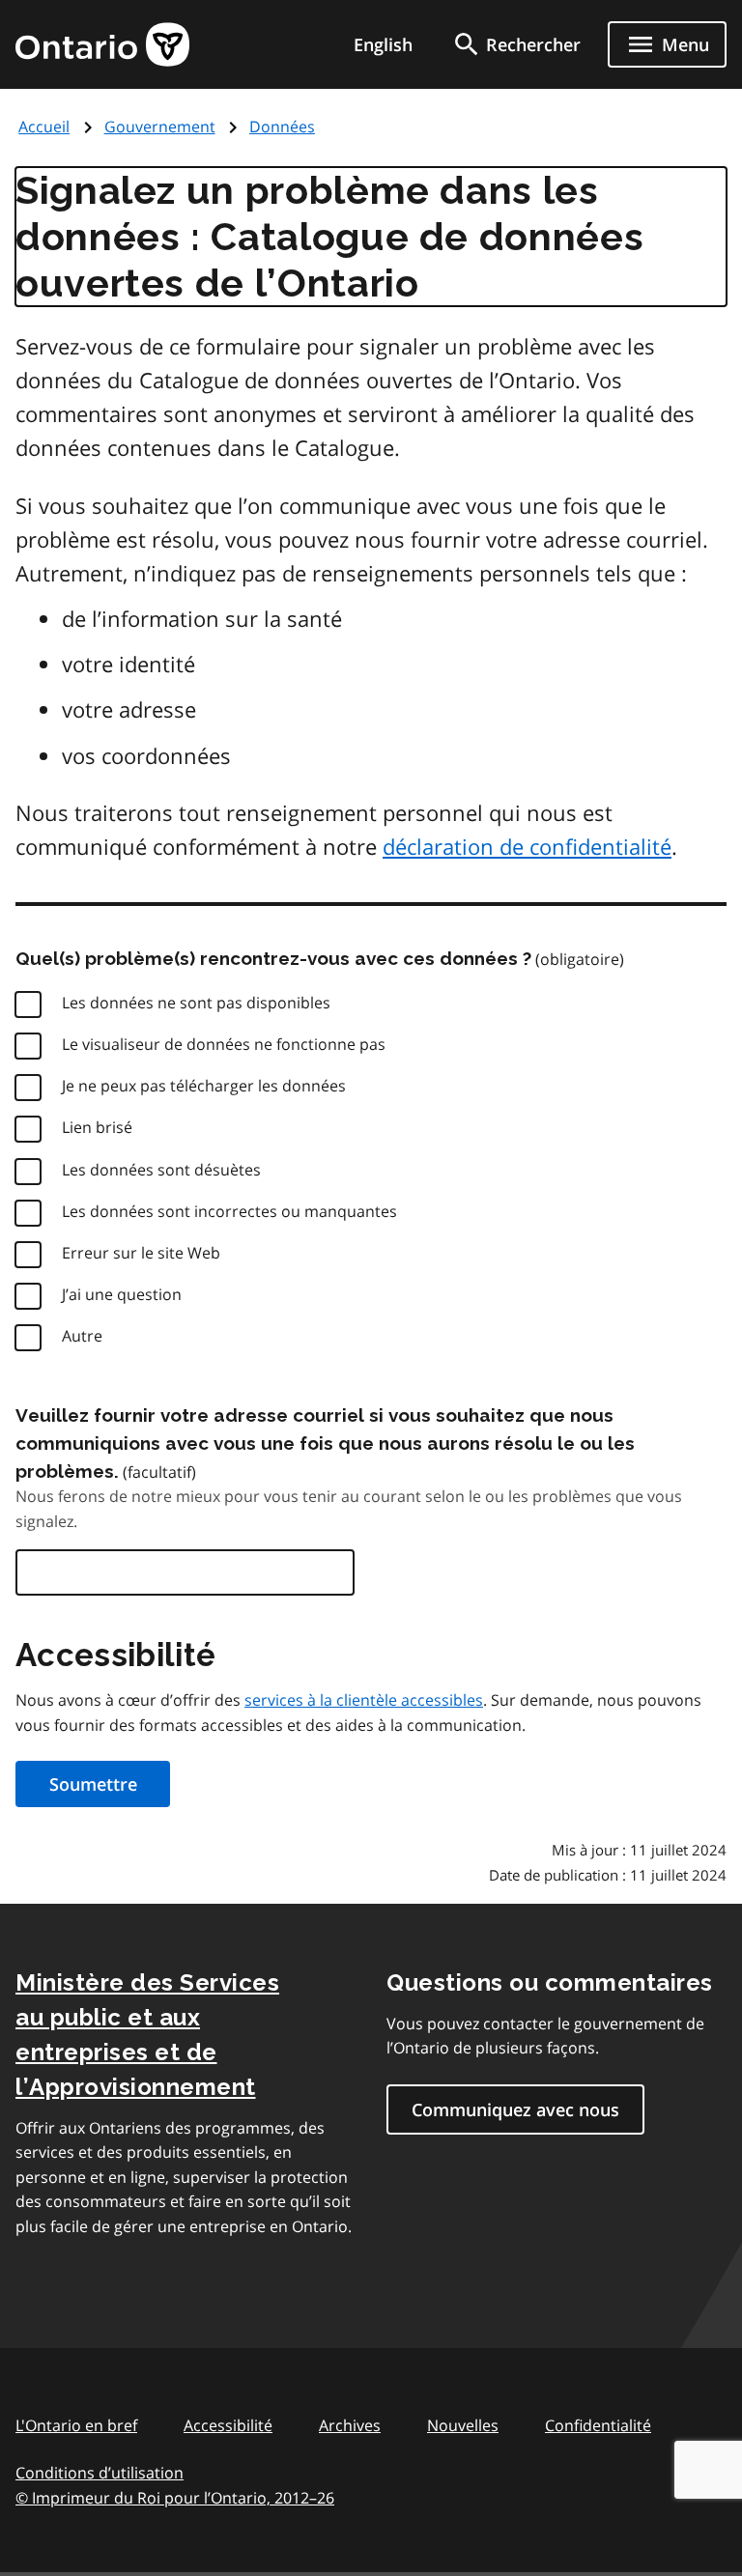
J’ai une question (122, 1294)
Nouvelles (463, 2425)
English (383, 44)
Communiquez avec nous (515, 2109)
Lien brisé (97, 1127)
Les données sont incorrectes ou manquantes (229, 1211)
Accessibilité (228, 2425)
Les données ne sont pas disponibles (196, 1003)
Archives (350, 2425)
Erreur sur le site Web (141, 1253)
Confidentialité (598, 2425)
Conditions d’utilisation (100, 2473)
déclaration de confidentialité (527, 846)
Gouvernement (160, 127)
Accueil (44, 127)
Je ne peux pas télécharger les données (204, 1086)
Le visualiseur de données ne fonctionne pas (224, 1044)
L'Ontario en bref (76, 2425)
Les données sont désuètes (161, 1170)
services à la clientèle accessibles (364, 1700)
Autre (82, 1336)
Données (282, 127)
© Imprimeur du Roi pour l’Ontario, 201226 (175, 2498)
